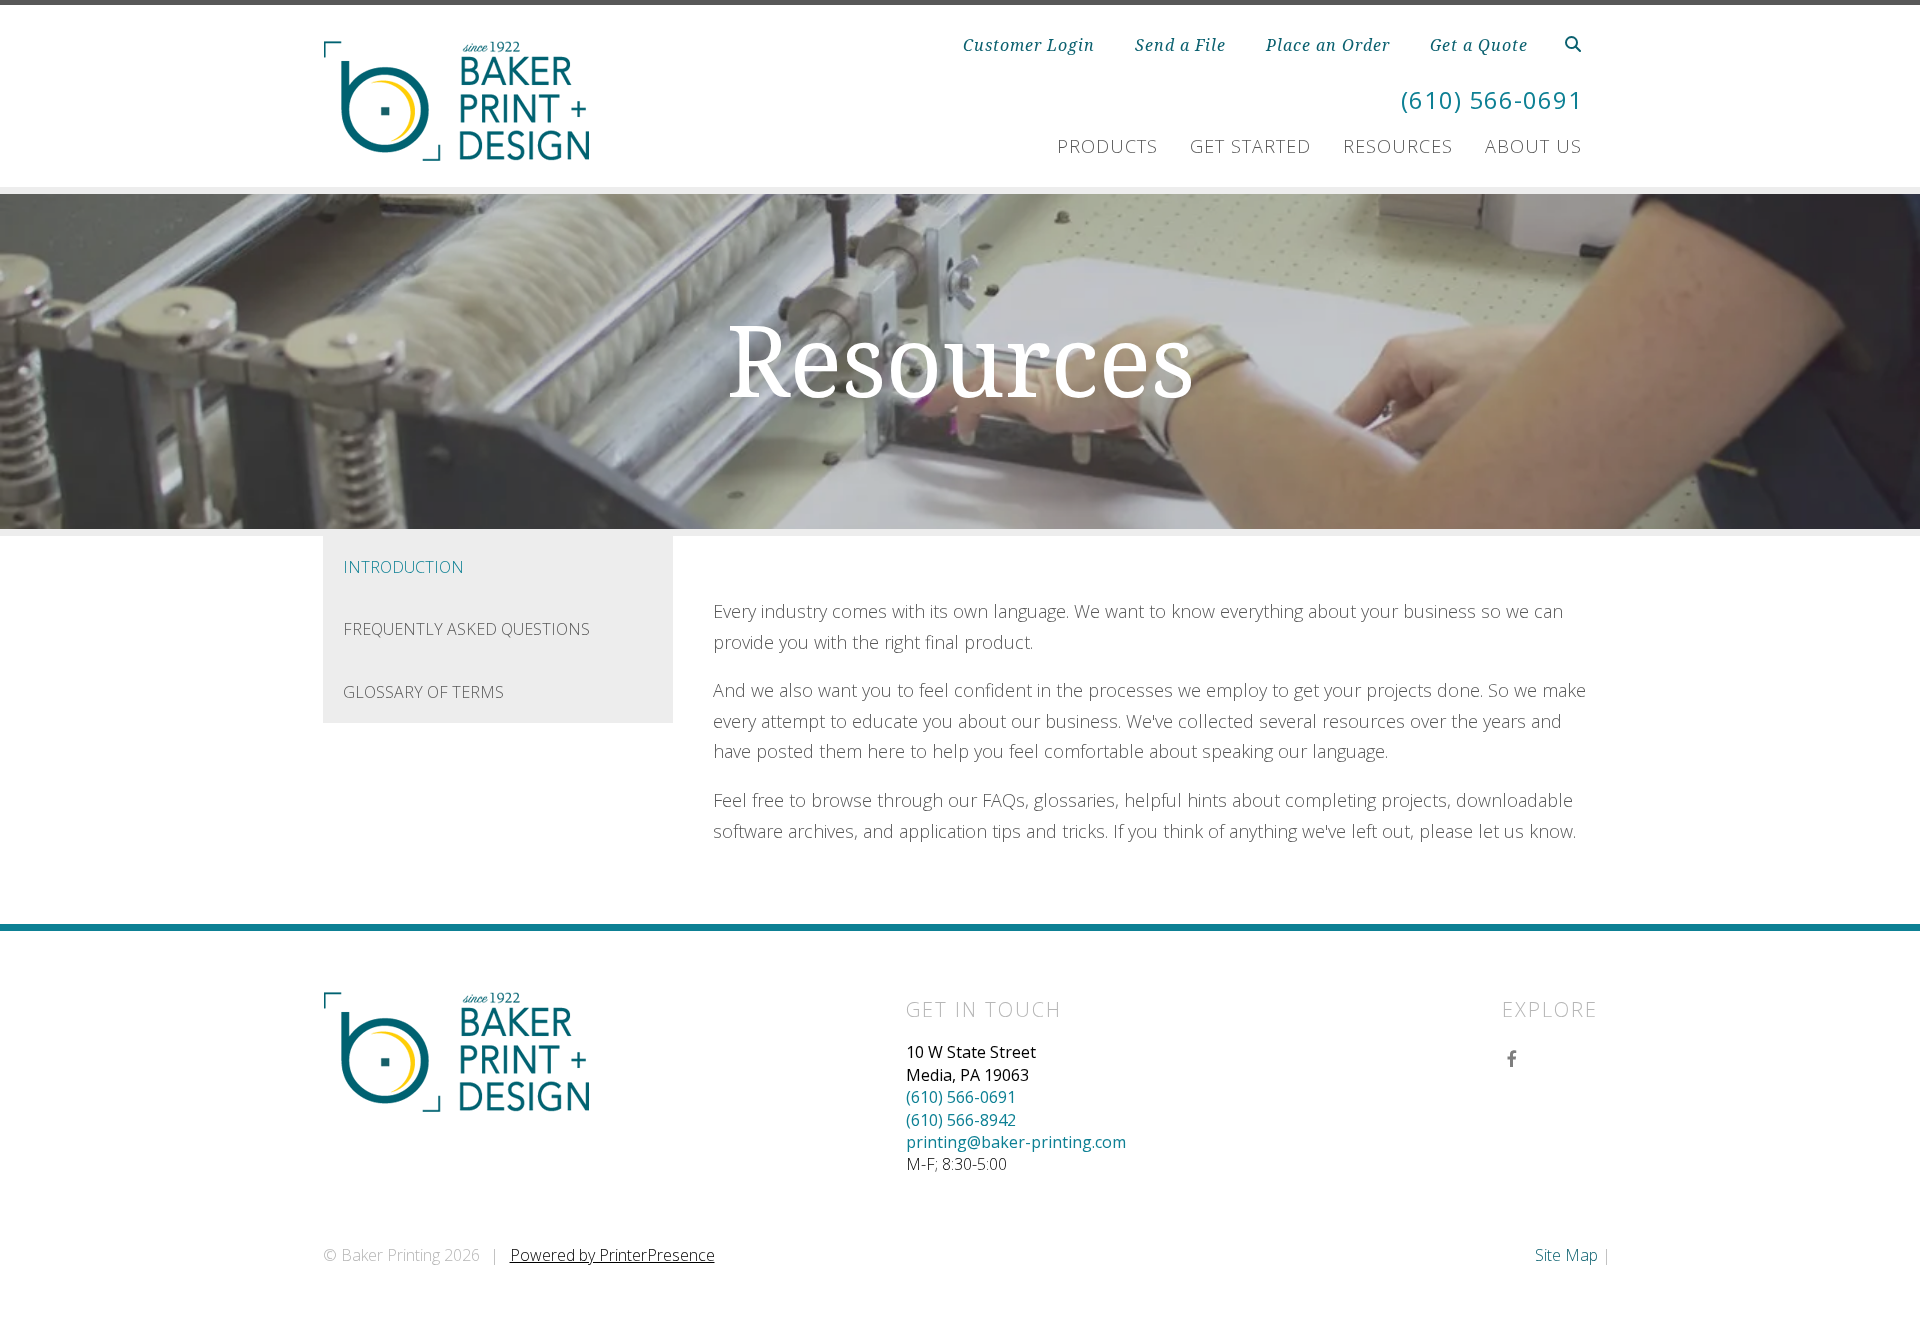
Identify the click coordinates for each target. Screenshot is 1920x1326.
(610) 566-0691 (1492, 99)
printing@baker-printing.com (1016, 1142)
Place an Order (1328, 45)
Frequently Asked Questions (466, 629)
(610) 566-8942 (961, 1120)
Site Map (1566, 1255)
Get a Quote (1479, 45)
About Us (1533, 146)
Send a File (1180, 45)
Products (1107, 146)
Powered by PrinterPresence (612, 1255)
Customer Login (1029, 45)
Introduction (403, 567)
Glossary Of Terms (423, 692)
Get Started (1250, 146)
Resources (1398, 146)
